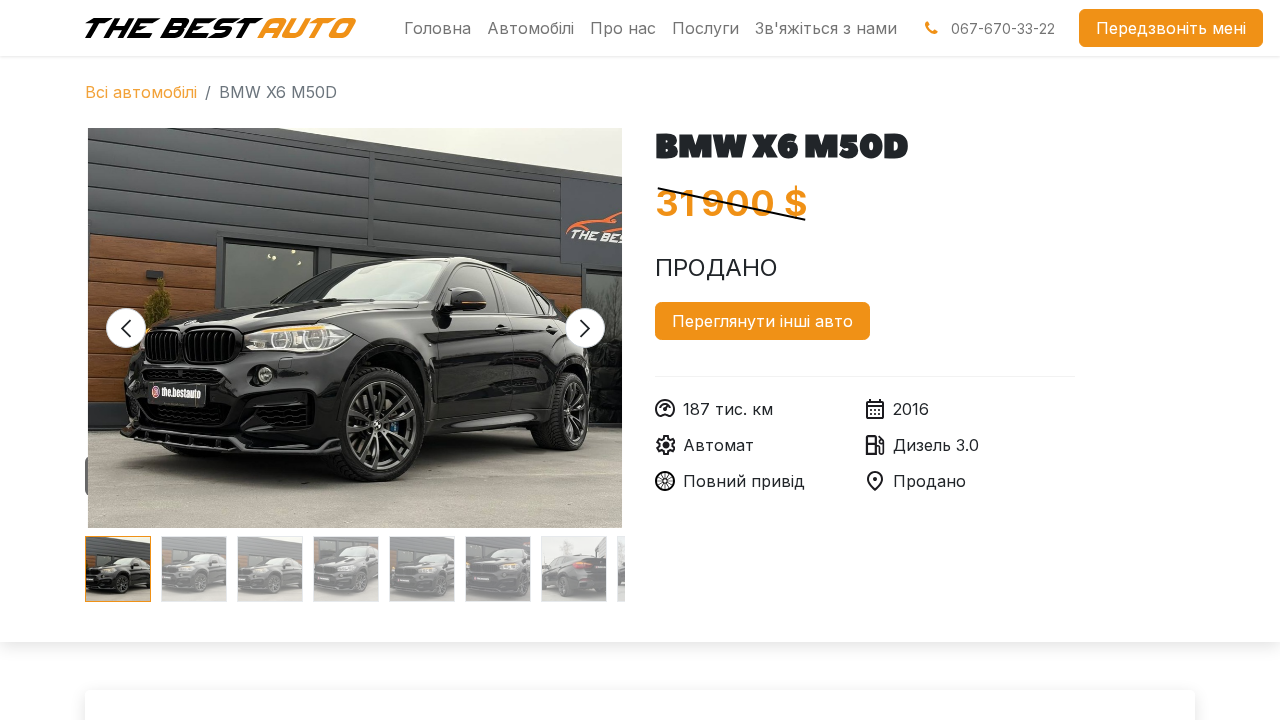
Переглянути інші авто (762, 321)
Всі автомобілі (141, 92)
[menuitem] (437, 28)
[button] (125, 328)
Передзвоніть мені (1171, 28)
